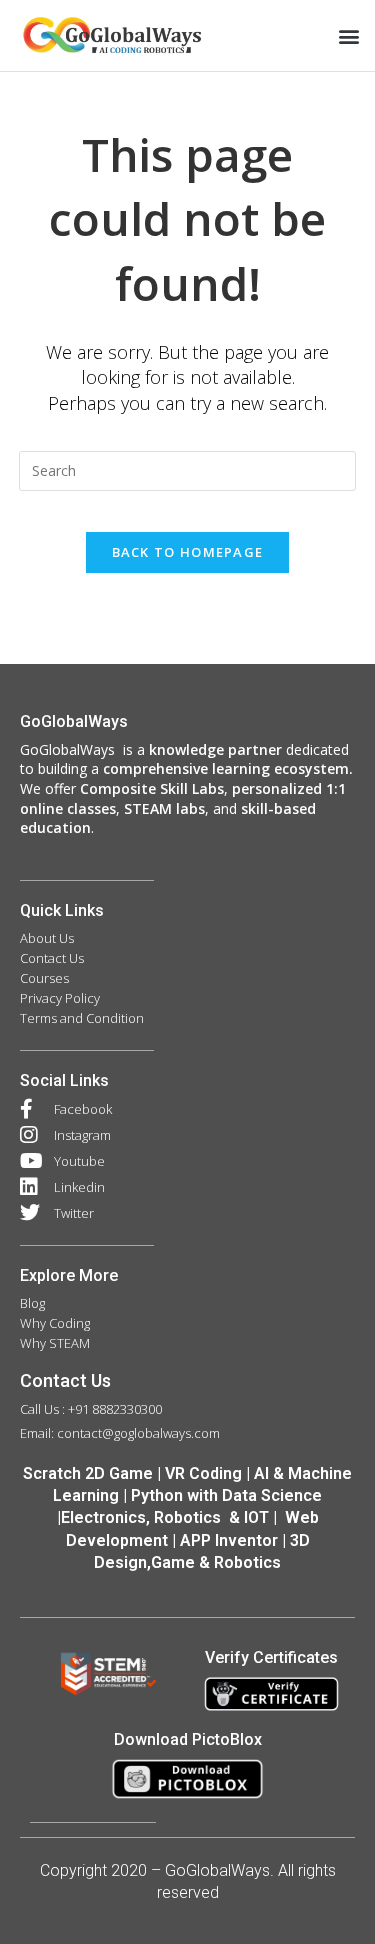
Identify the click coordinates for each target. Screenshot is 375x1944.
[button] (348, 35)
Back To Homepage (188, 552)
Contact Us (65, 1380)
